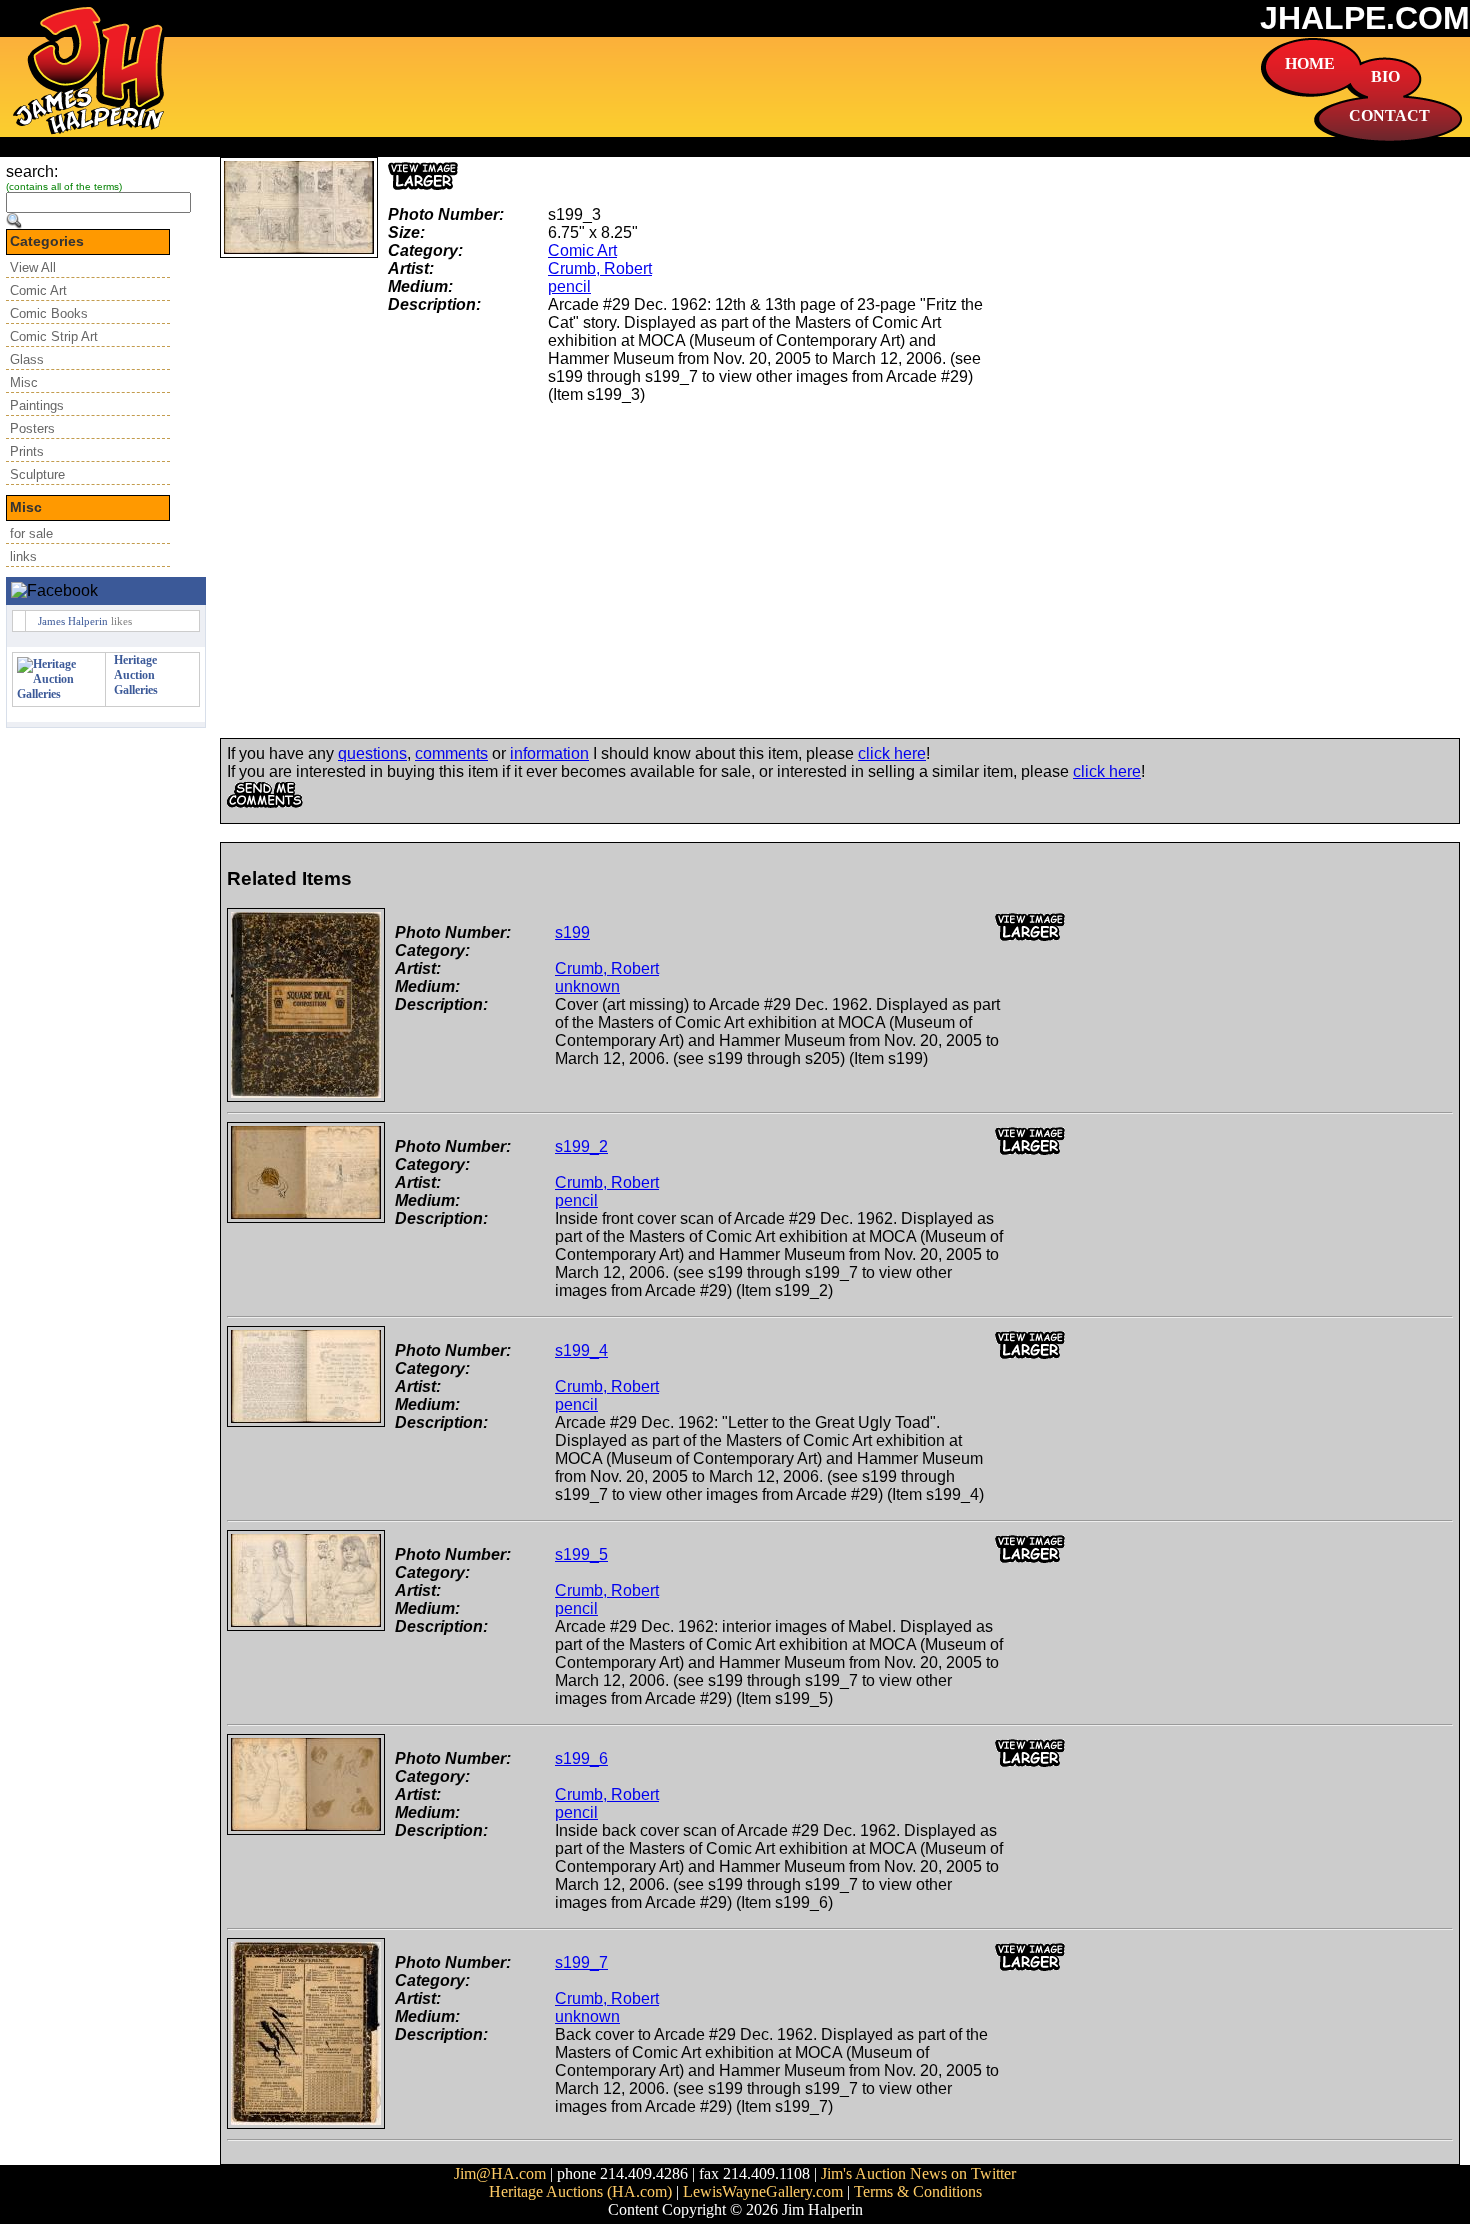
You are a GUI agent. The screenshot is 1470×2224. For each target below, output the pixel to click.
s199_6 (581, 1758)
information (549, 753)
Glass (27, 359)
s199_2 (581, 1146)
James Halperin (73, 621)
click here (892, 753)
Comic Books (49, 313)
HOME (1310, 63)
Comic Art (38, 290)
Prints (27, 451)
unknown (587, 986)
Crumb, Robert (600, 268)
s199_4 (581, 1350)
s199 (572, 932)
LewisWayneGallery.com (763, 2191)
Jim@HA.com (500, 2173)
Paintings (37, 405)
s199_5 (581, 1554)
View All (33, 267)
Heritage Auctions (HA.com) (580, 2191)
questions (372, 753)
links (23, 556)
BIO (1385, 76)
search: (32, 171)
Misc (24, 382)
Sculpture (37, 474)
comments (451, 753)
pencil (569, 286)
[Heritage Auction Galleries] (59, 694)
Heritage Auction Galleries (136, 675)
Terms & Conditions (918, 2191)
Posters (32, 428)
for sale (31, 533)
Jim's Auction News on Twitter (918, 2173)
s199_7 (581, 1962)
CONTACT (1389, 115)
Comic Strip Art (54, 336)
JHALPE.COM (1365, 18)
